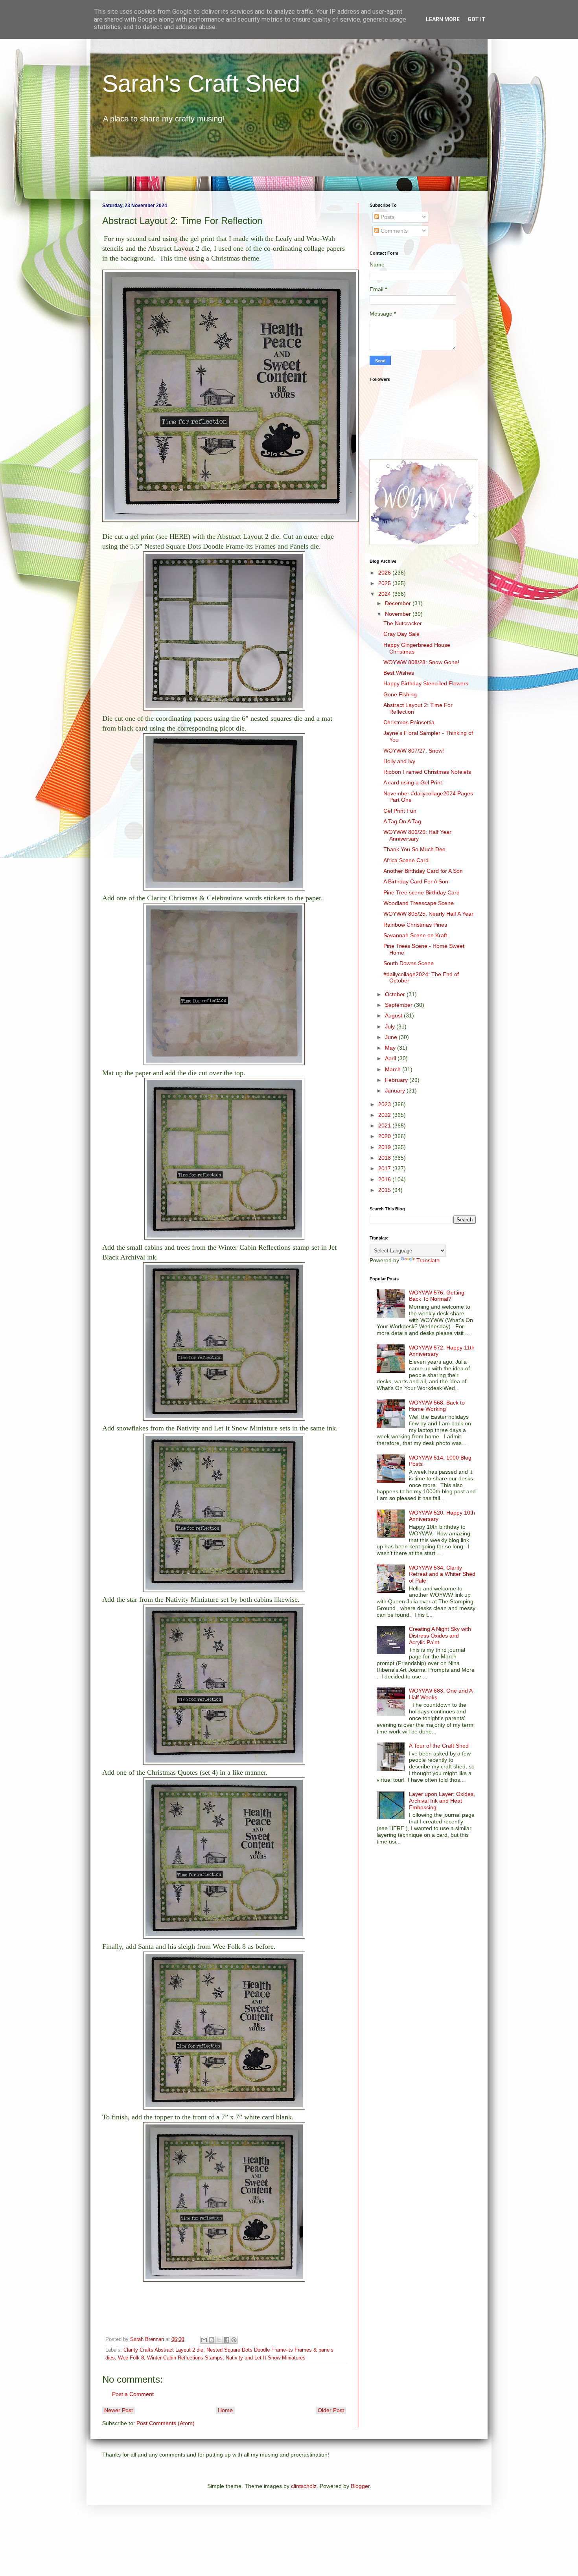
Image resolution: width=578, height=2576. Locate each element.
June (392, 1037)
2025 (385, 583)
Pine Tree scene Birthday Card (422, 892)
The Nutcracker (403, 623)
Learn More (443, 19)
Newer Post (119, 2410)
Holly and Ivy (399, 761)
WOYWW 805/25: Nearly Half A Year (428, 914)
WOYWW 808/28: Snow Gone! (421, 662)
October (396, 994)
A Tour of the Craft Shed (439, 1746)
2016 (385, 1179)
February (397, 1080)
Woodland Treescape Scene (419, 903)
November (399, 614)
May (391, 1048)
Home (225, 2410)
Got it (477, 19)
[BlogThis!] (212, 2340)
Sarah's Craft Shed (201, 84)
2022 (385, 1115)
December (399, 603)
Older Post (331, 2410)
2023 (385, 1104)
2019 (385, 1147)
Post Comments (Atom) (166, 2423)
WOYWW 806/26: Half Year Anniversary (417, 835)
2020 (385, 1136)
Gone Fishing (400, 694)
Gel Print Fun (400, 811)
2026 (385, 573)
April (391, 1058)
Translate (428, 1260)
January (396, 1091)
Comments (393, 231)
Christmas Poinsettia (409, 722)
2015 (385, 1190)
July (391, 1026)
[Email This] (204, 2340)
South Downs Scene (409, 963)
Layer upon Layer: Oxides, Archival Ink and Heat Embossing (442, 1801)
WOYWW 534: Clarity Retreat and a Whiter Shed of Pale (442, 1574)
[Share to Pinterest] (234, 2340)
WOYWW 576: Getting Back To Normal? (437, 1296)
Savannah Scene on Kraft (415, 935)
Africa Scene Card (406, 860)
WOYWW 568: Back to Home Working (437, 1406)
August (394, 1015)
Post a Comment (133, 2394)
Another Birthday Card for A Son (423, 871)
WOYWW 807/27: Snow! (414, 751)
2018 (385, 1158)
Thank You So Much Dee (414, 849)
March (394, 1069)
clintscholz (304, 2486)
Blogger (360, 2486)
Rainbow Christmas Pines (415, 925)
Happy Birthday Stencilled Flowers (426, 683)
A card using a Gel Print (413, 782)
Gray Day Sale (401, 634)
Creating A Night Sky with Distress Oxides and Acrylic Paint (440, 1636)
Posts (387, 217)
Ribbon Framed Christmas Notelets (427, 772)
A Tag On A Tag (402, 821)
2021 (385, 1126)
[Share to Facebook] (226, 2340)
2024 (385, 594)
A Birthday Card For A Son (416, 881)
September (399, 1005)
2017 (385, 1168)
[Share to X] (219, 2340)
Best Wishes (399, 673)
